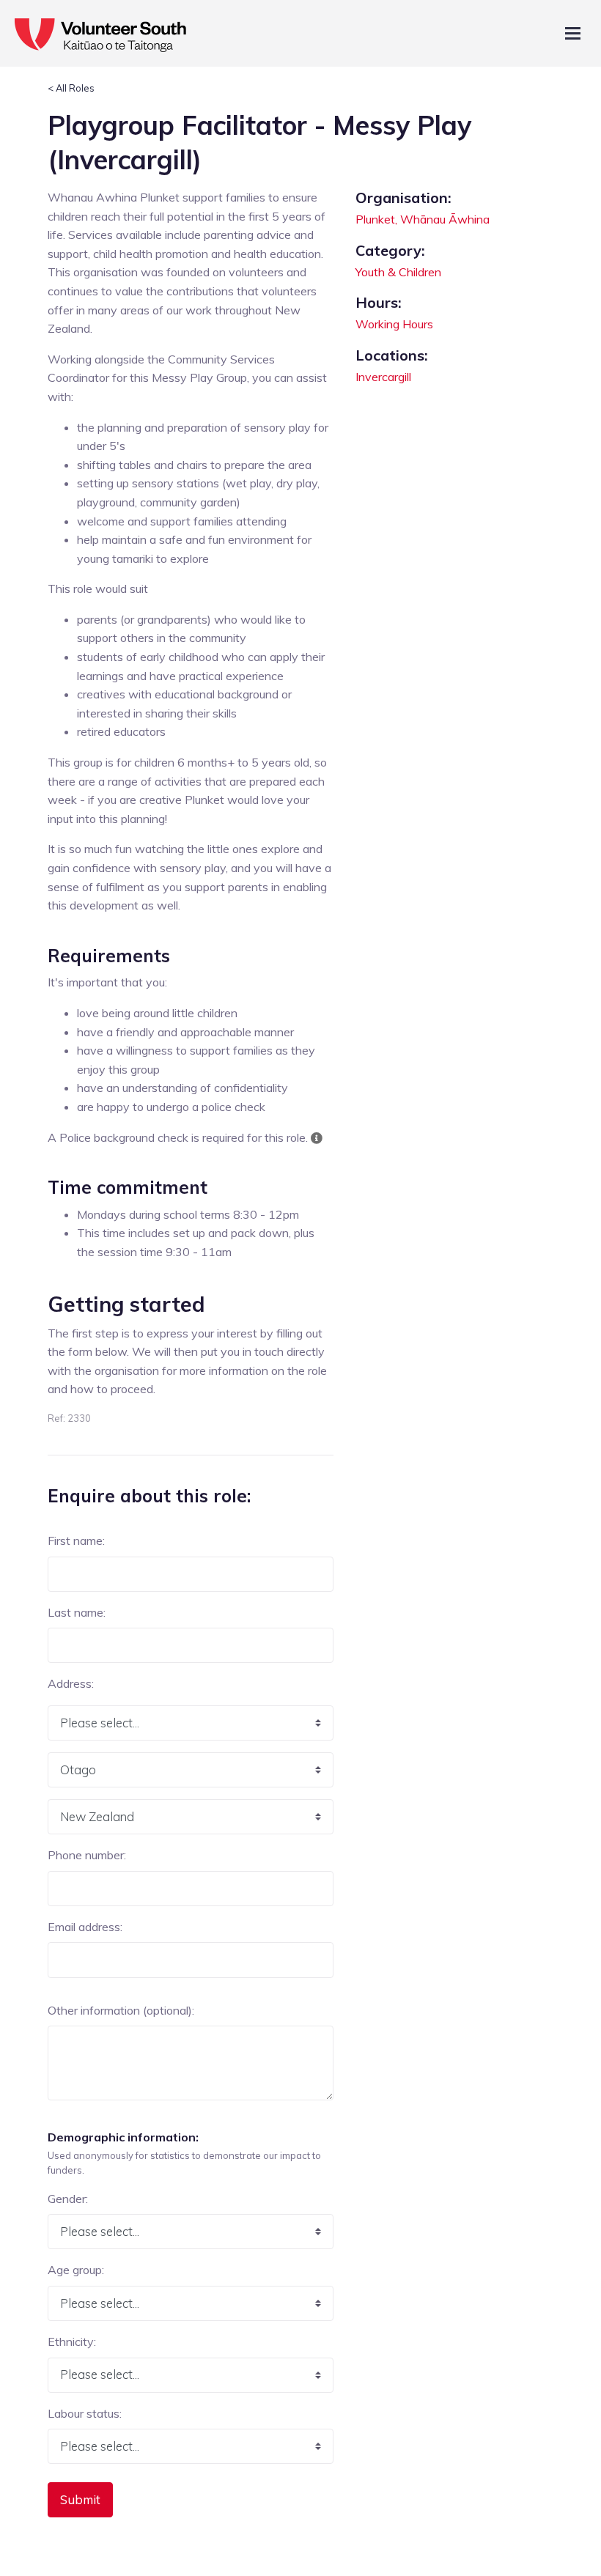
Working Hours (394, 324)
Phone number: (87, 1855)
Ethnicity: (72, 2341)
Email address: (85, 1927)
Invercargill (383, 377)
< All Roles (71, 88)
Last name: (77, 1612)
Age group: (76, 2270)
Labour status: (85, 2413)
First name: (76, 1540)
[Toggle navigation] (573, 33)
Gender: (68, 2199)
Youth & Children (398, 272)
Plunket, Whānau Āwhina (423, 219)
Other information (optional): (121, 2010)
